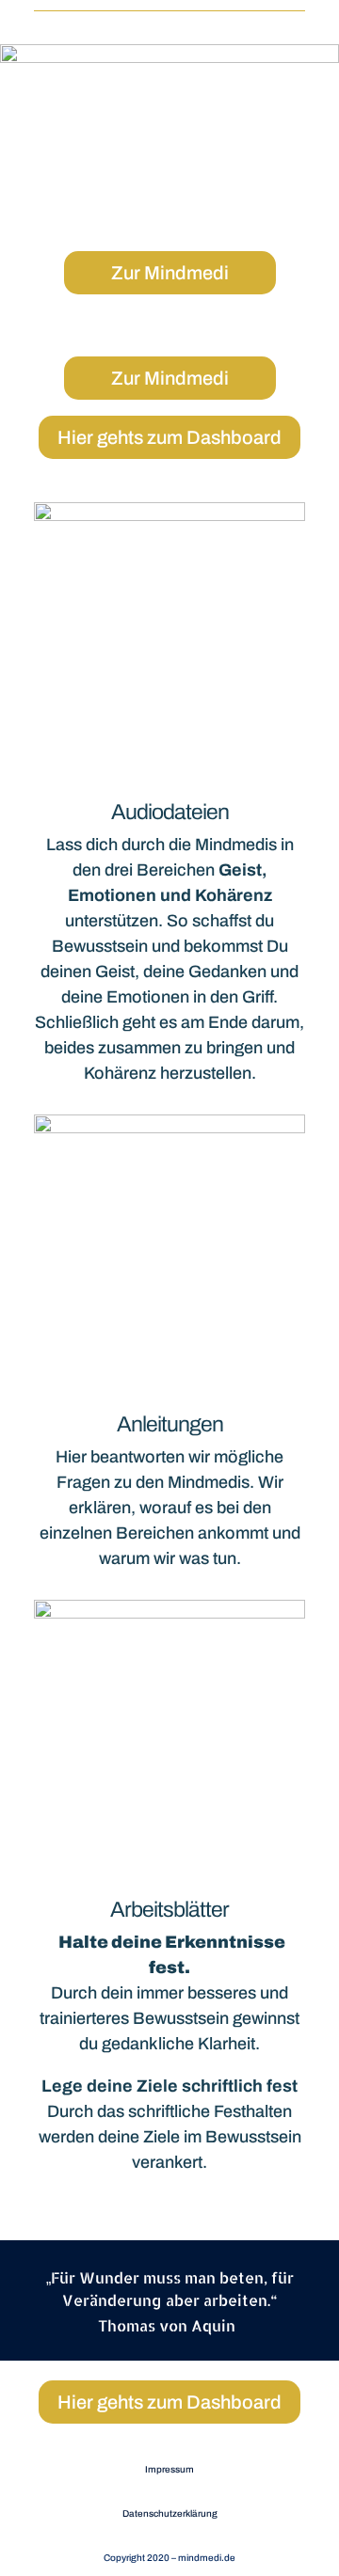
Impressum (169, 2469)
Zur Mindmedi (170, 273)
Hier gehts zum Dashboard (169, 437)
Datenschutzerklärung (170, 2513)
